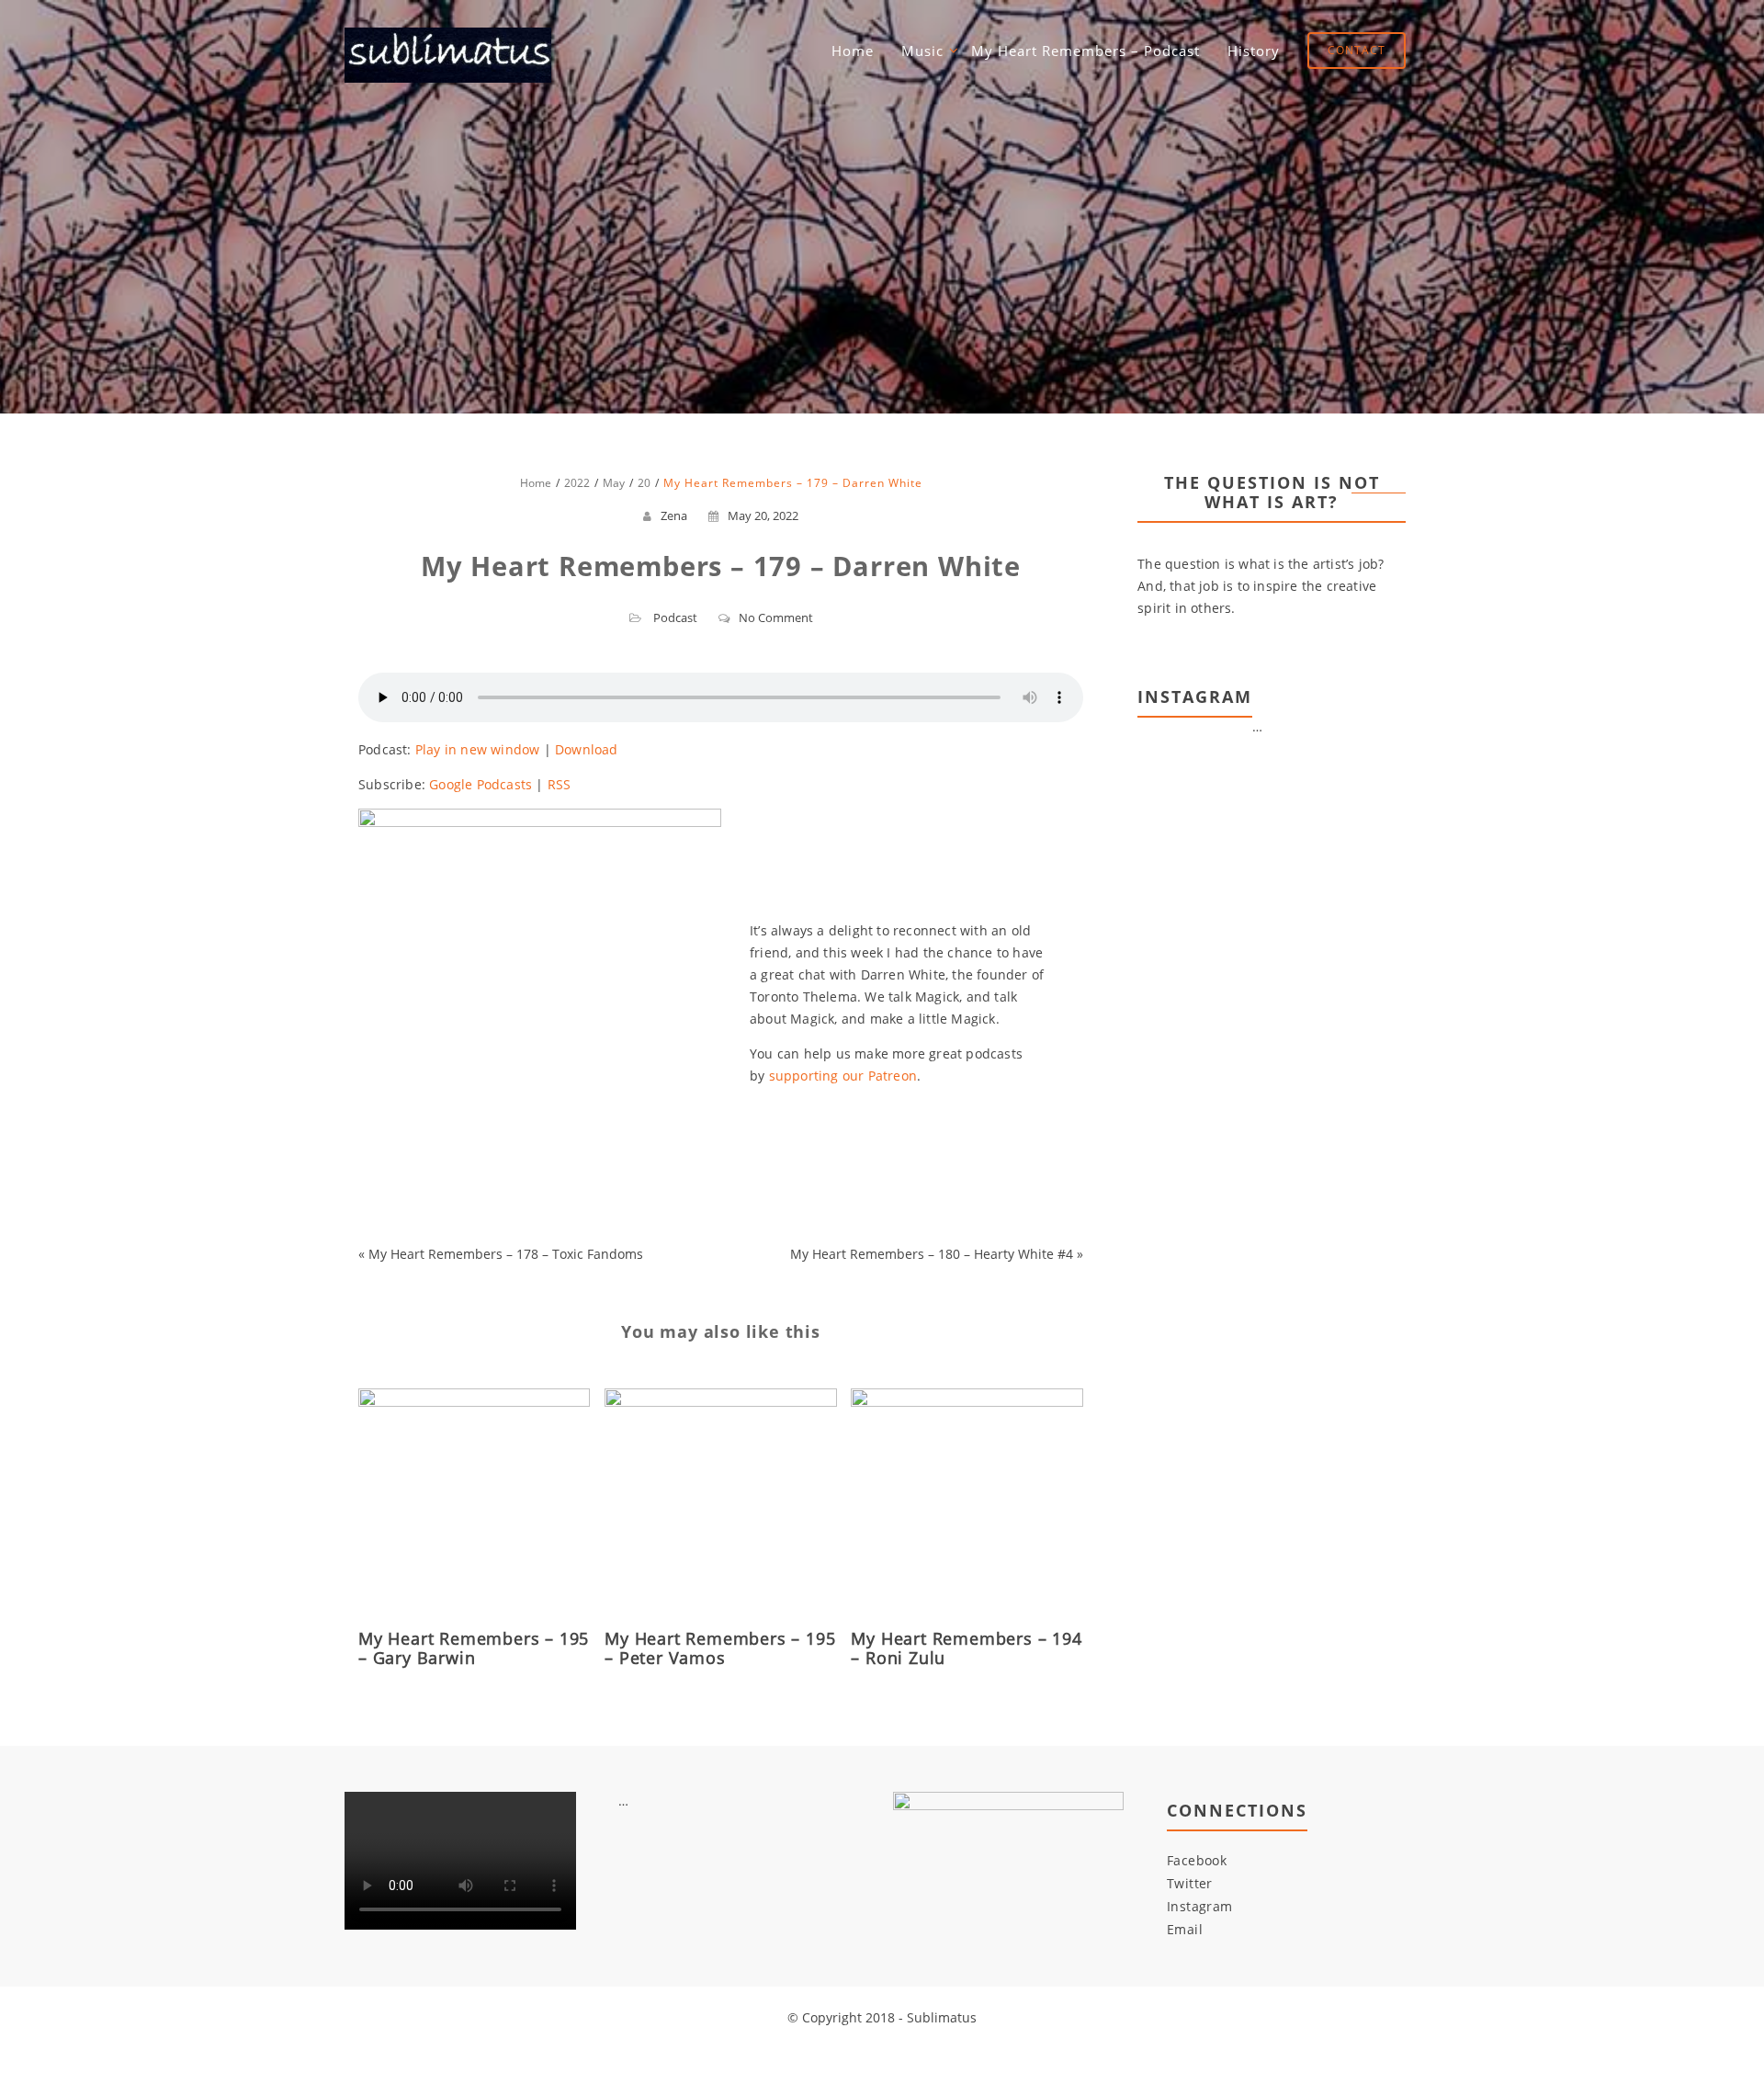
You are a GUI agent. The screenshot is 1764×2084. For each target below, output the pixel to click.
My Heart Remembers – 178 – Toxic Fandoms (506, 1254)
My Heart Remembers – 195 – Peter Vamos (720, 1648)
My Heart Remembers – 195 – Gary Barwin (474, 1648)
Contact (1357, 50)
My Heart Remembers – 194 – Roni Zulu (966, 1648)
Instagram (1200, 1906)
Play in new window (478, 749)
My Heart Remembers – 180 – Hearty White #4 (932, 1254)
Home (853, 51)
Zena (674, 515)
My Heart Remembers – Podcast (1086, 51)
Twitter (1190, 1883)
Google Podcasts (481, 784)
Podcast (675, 617)
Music (922, 51)
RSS (560, 784)
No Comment (776, 617)
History (1254, 51)
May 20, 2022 (763, 515)
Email (1185, 1929)
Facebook (1197, 1860)
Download (587, 749)
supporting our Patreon (843, 1076)
